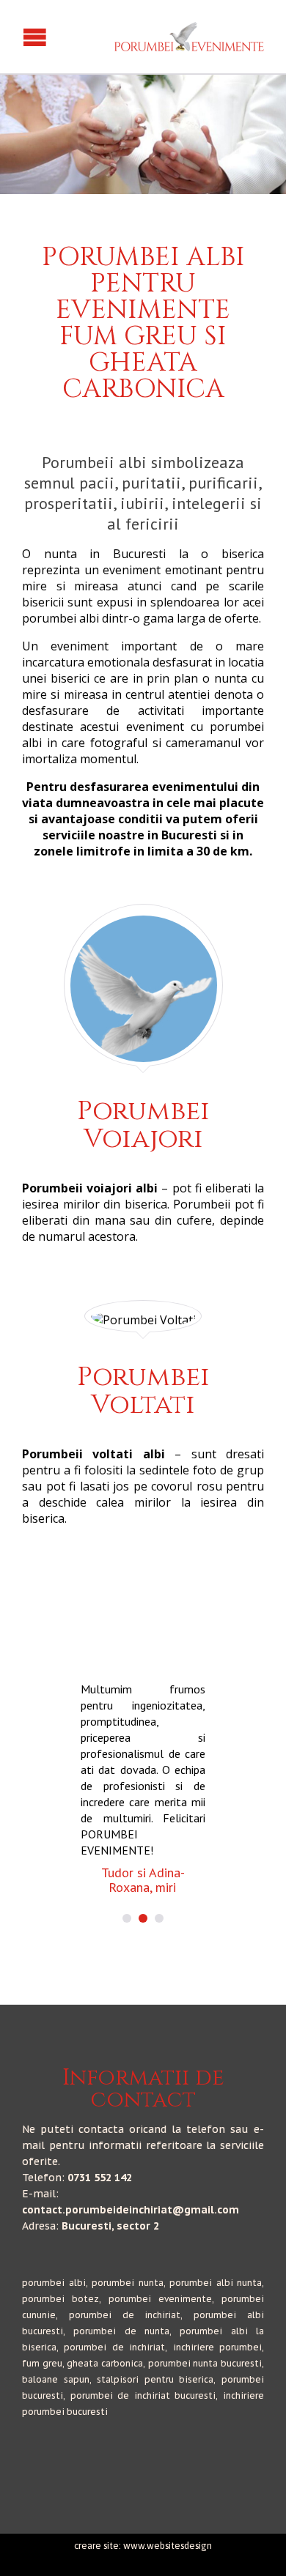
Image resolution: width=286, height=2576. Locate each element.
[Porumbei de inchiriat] (189, 37)
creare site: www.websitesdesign (143, 2546)
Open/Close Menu (13, 37)
